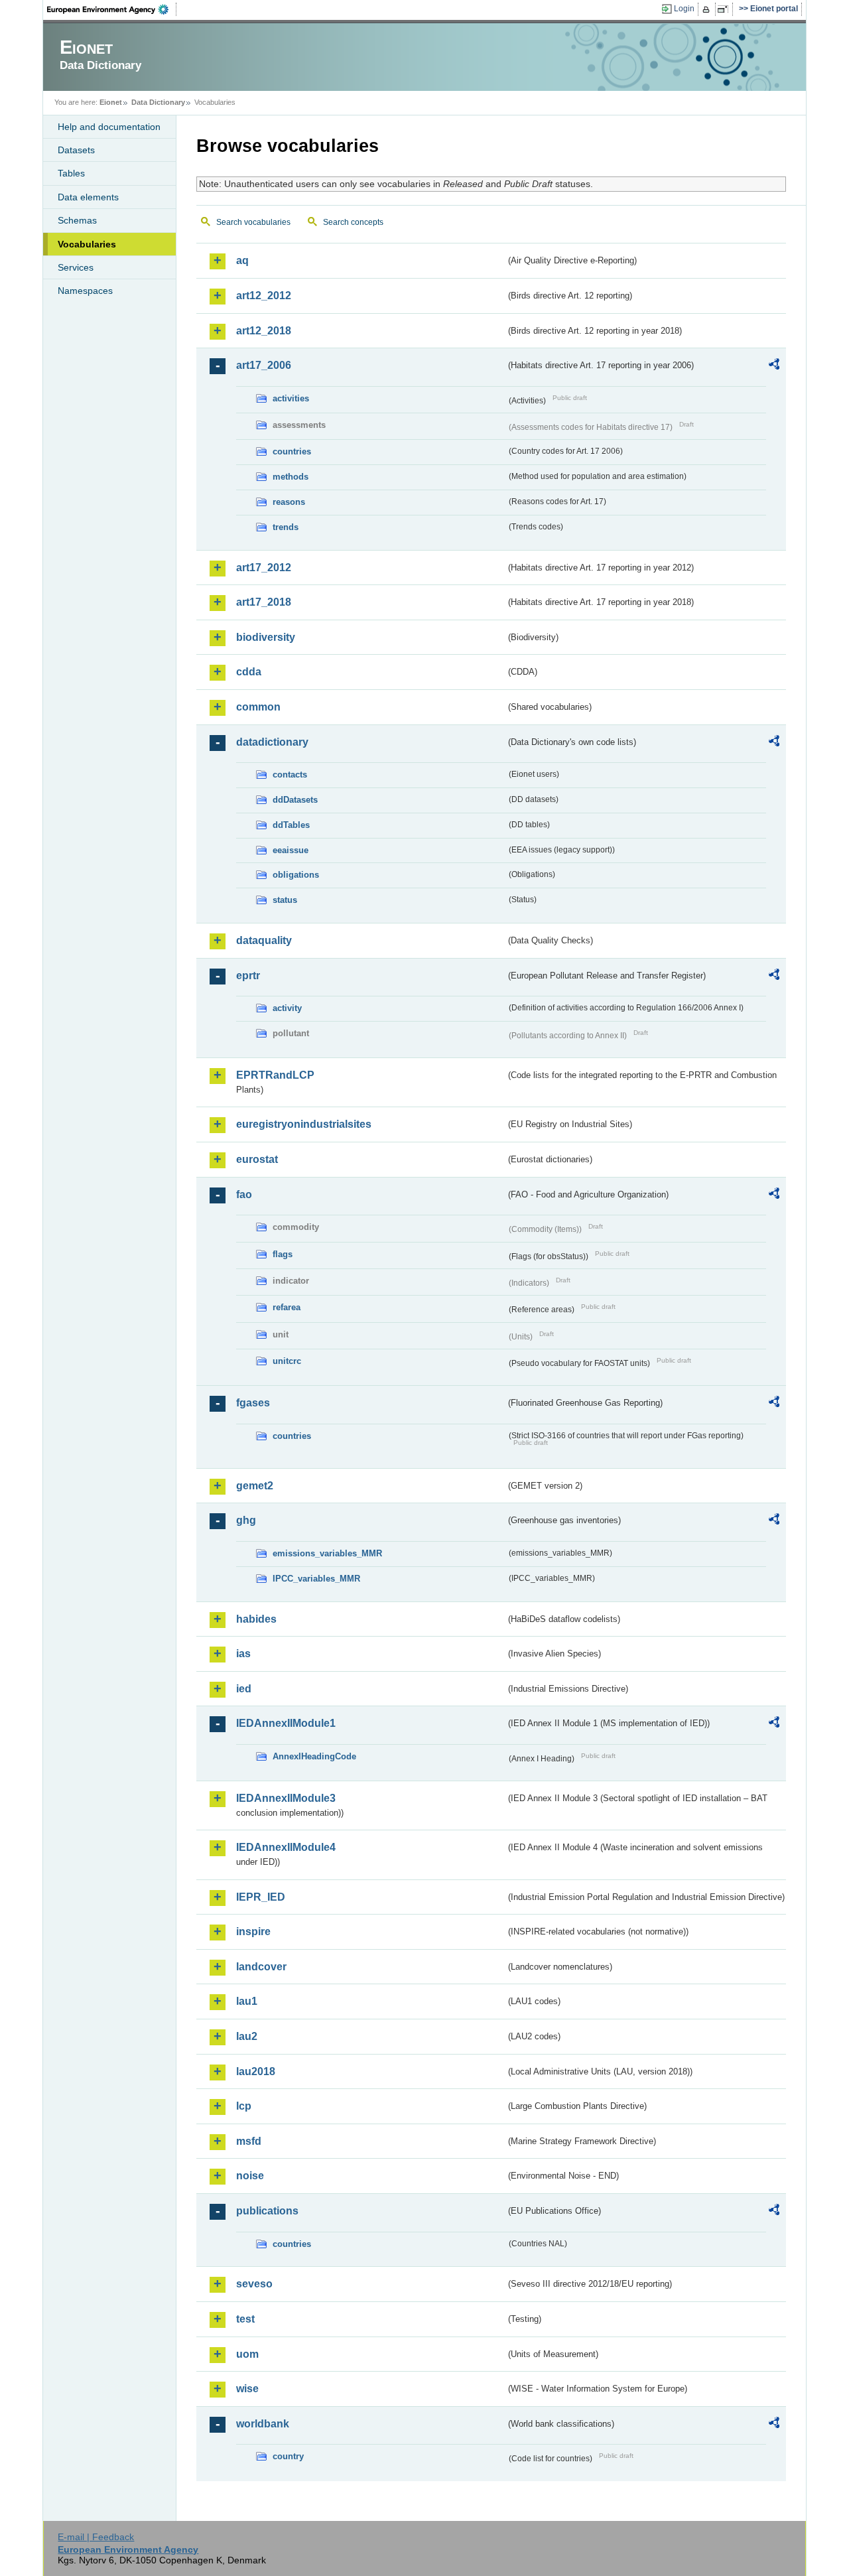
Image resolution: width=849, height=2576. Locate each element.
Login (684, 9)
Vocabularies (87, 244)
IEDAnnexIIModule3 (286, 1798)
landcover (261, 1967)
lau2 (247, 2036)
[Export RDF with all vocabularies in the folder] (774, 366)
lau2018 (256, 2071)
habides (256, 1619)
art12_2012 (264, 296)
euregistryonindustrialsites (304, 1124)
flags (283, 1254)
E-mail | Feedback (96, 2537)
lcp (244, 2106)
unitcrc (287, 1361)
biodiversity (266, 637)
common (258, 707)
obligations (296, 875)
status (285, 900)
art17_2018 (264, 602)
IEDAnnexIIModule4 (286, 1847)
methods (291, 477)
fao (244, 1194)
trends (286, 527)
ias (243, 1654)
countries (292, 451)
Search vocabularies (253, 222)
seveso (254, 2284)
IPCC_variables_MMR (316, 1579)
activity (287, 1008)
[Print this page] (708, 9)
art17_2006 (264, 365)
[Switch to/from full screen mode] (725, 9)
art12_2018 (264, 331)
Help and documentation (109, 127)
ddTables (291, 825)
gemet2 (255, 1486)
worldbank (263, 2424)
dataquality (264, 940)
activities (291, 398)
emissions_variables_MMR (327, 1553)
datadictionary (272, 742)
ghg (246, 1520)
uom (247, 2354)
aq (242, 260)
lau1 (247, 2001)
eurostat (257, 1159)
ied (244, 1689)
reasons (289, 502)
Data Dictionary (158, 102)
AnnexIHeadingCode (314, 1756)
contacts (290, 775)
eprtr (248, 976)
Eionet (111, 102)
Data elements (88, 197)
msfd (249, 2141)
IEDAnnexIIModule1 (286, 1723)
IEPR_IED (261, 1897)
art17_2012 (264, 568)
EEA (112, 9)
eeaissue (291, 850)
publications (267, 2211)
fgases (253, 1403)
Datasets (76, 150)
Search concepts (353, 222)
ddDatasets (295, 800)
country (288, 2456)
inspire (253, 1932)
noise (250, 2176)
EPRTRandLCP (275, 1075)
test (245, 2319)
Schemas (77, 220)
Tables (71, 173)
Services (76, 267)
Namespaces (85, 291)
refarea (287, 1307)
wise (247, 2389)
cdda (249, 672)
